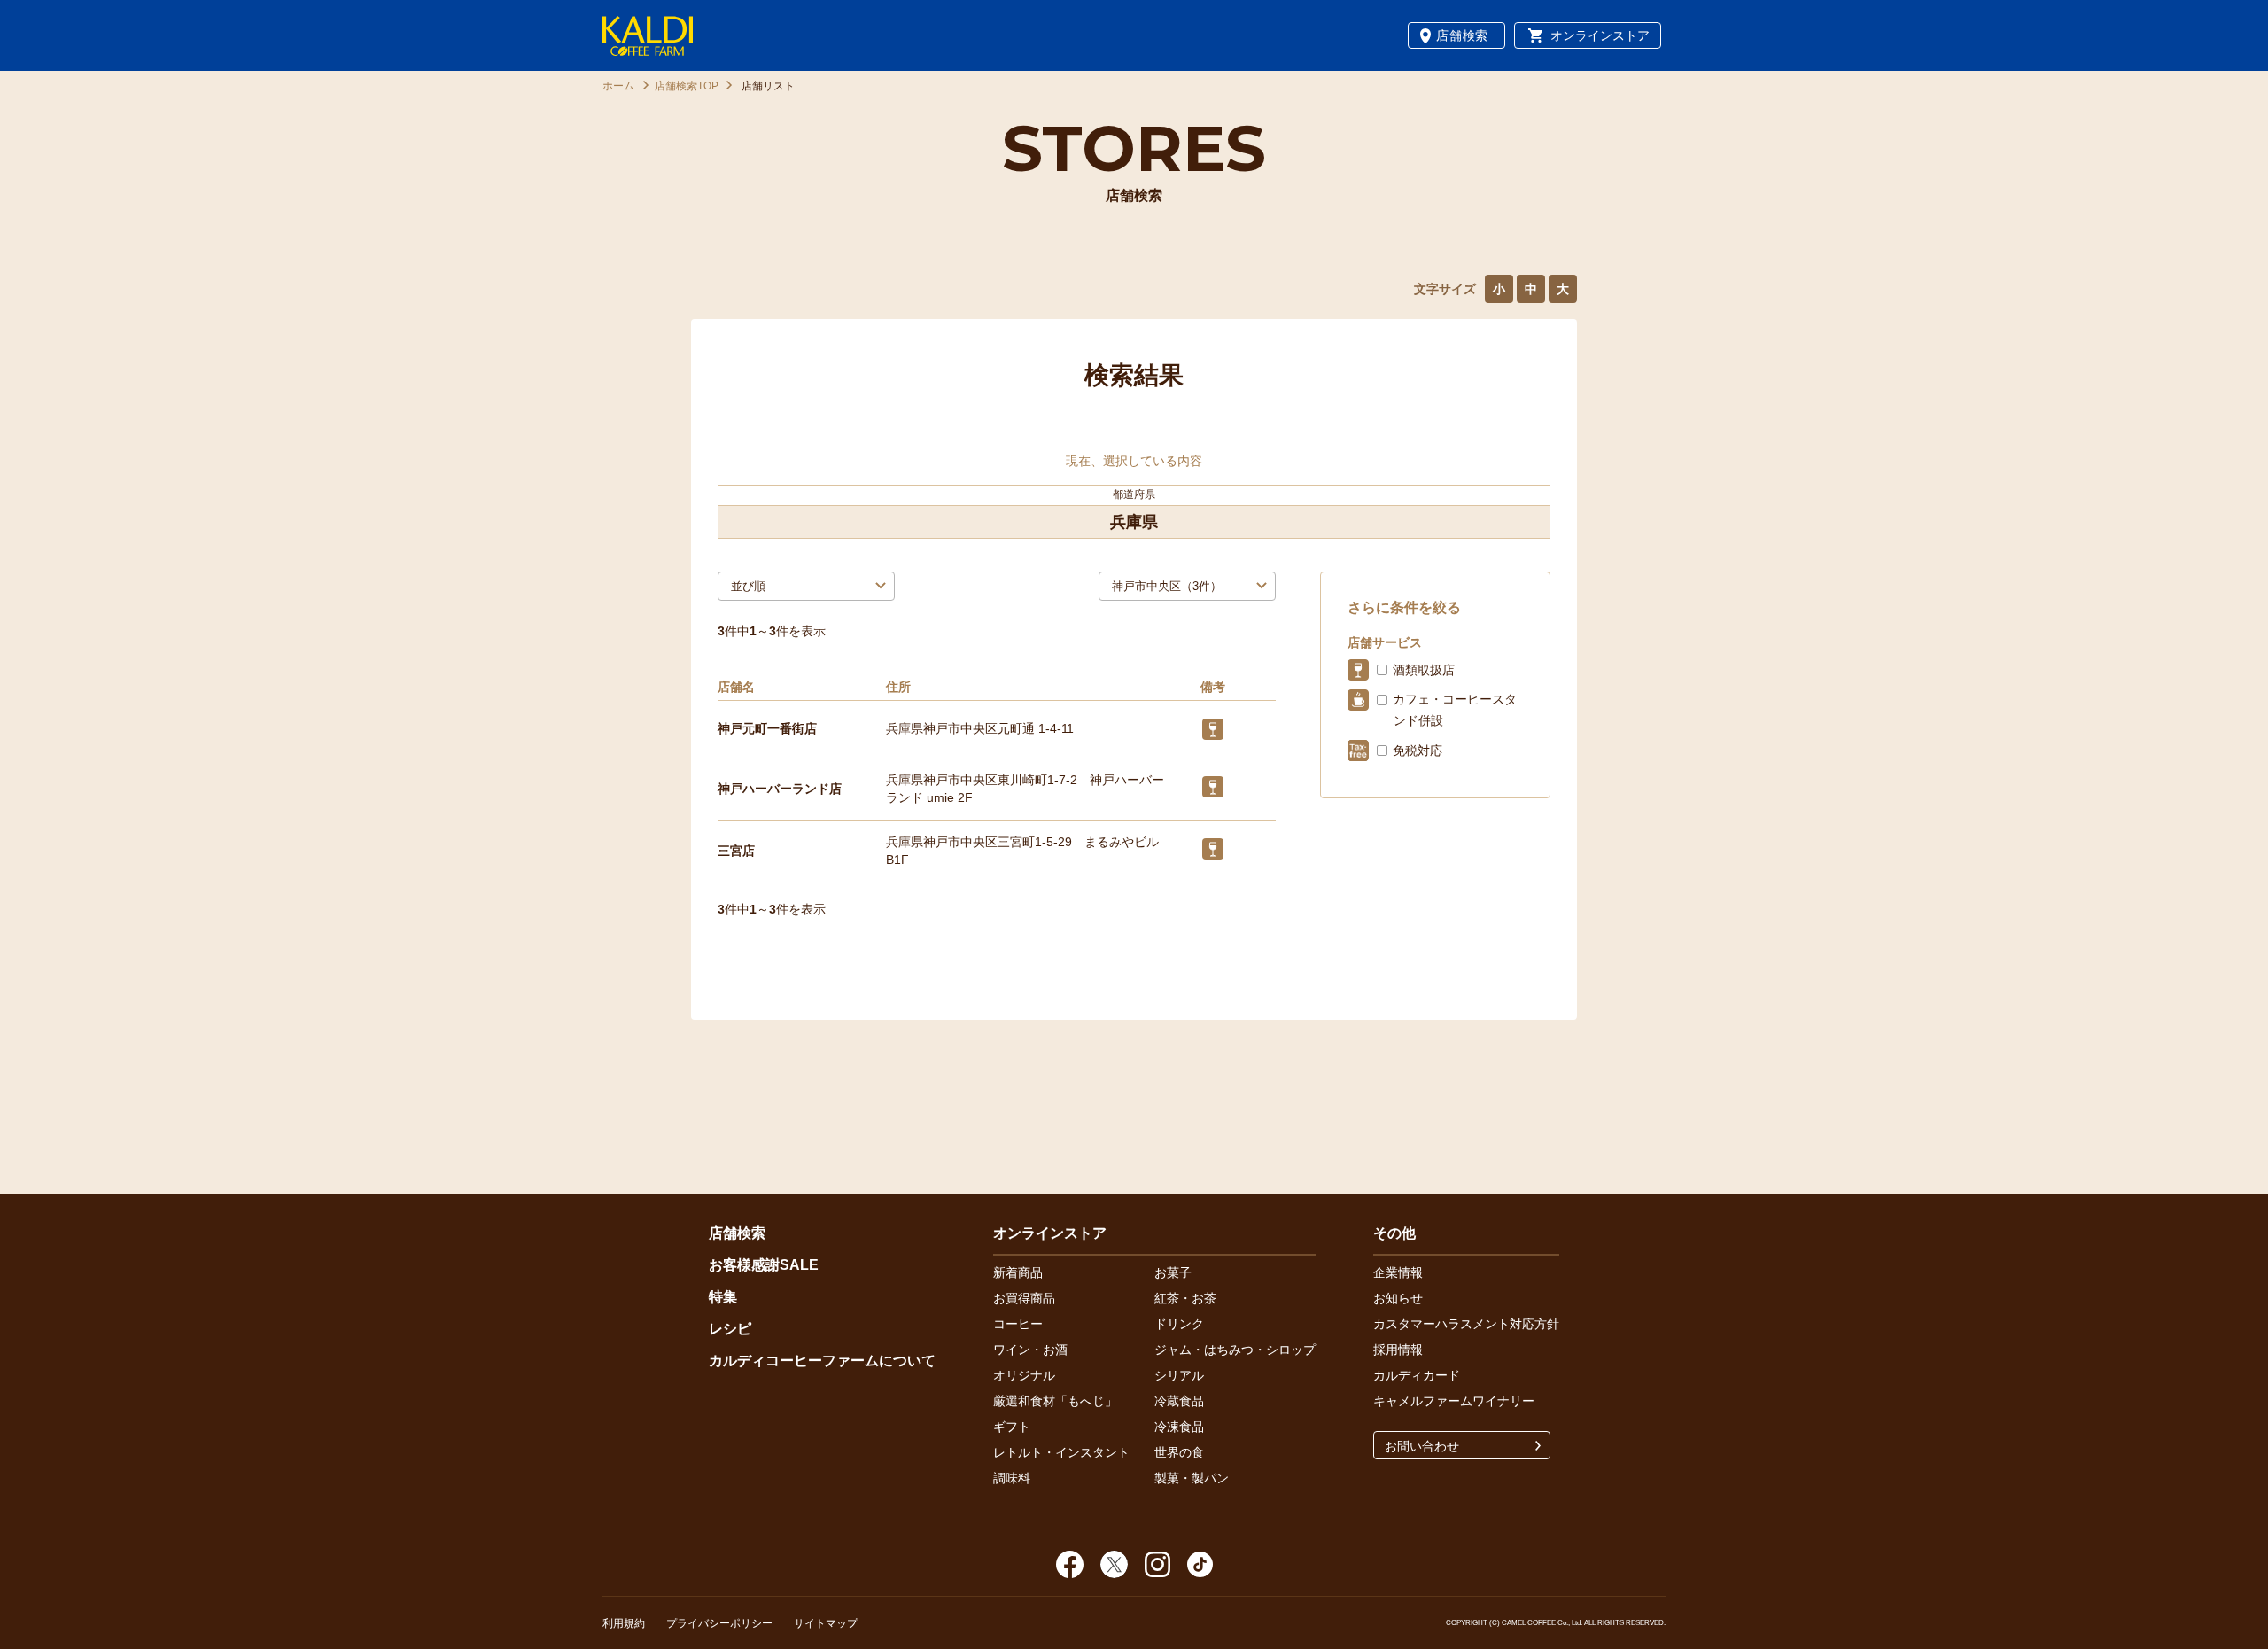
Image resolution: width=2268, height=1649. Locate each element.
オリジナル (1024, 1375)
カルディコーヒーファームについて (822, 1361)
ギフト (1012, 1427)
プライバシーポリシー (719, 1623)
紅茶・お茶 (1185, 1298)
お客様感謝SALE (764, 1265)
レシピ (730, 1329)
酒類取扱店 (1424, 670)
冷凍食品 (1179, 1427)
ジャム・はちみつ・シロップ (1235, 1350)
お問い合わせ (1422, 1446)
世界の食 (1179, 1452)
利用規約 (624, 1623)
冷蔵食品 (1179, 1401)
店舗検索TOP (687, 86)
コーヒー (1018, 1324)
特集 (723, 1297)
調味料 (1012, 1478)
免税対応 (1417, 751)
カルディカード (1417, 1375)
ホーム (618, 86)
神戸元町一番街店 (767, 728)
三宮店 (736, 851)
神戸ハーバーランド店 (780, 789)
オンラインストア (1600, 35)
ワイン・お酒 (1030, 1350)
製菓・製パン (1192, 1478)
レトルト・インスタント (1061, 1452)
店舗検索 (1462, 35)
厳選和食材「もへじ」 (1055, 1401)
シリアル (1179, 1375)
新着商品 (1018, 1272)
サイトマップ (826, 1623)
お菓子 (1173, 1272)
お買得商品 (1024, 1298)
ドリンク (1179, 1324)
